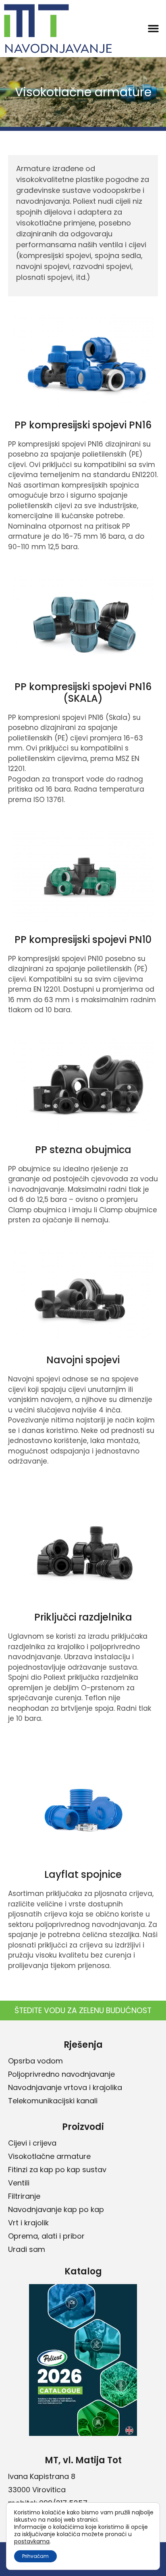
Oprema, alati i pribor (46, 2236)
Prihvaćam (35, 2556)
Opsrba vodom (35, 2061)
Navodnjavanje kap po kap (56, 2209)
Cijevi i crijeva (32, 2143)
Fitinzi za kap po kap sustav (57, 2170)
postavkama (32, 2541)
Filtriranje (24, 2196)
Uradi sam (27, 2249)
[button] (153, 29)
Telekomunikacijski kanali (53, 2101)
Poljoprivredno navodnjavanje (61, 2074)
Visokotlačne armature (49, 2156)
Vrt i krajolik (28, 2223)
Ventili (19, 2183)
